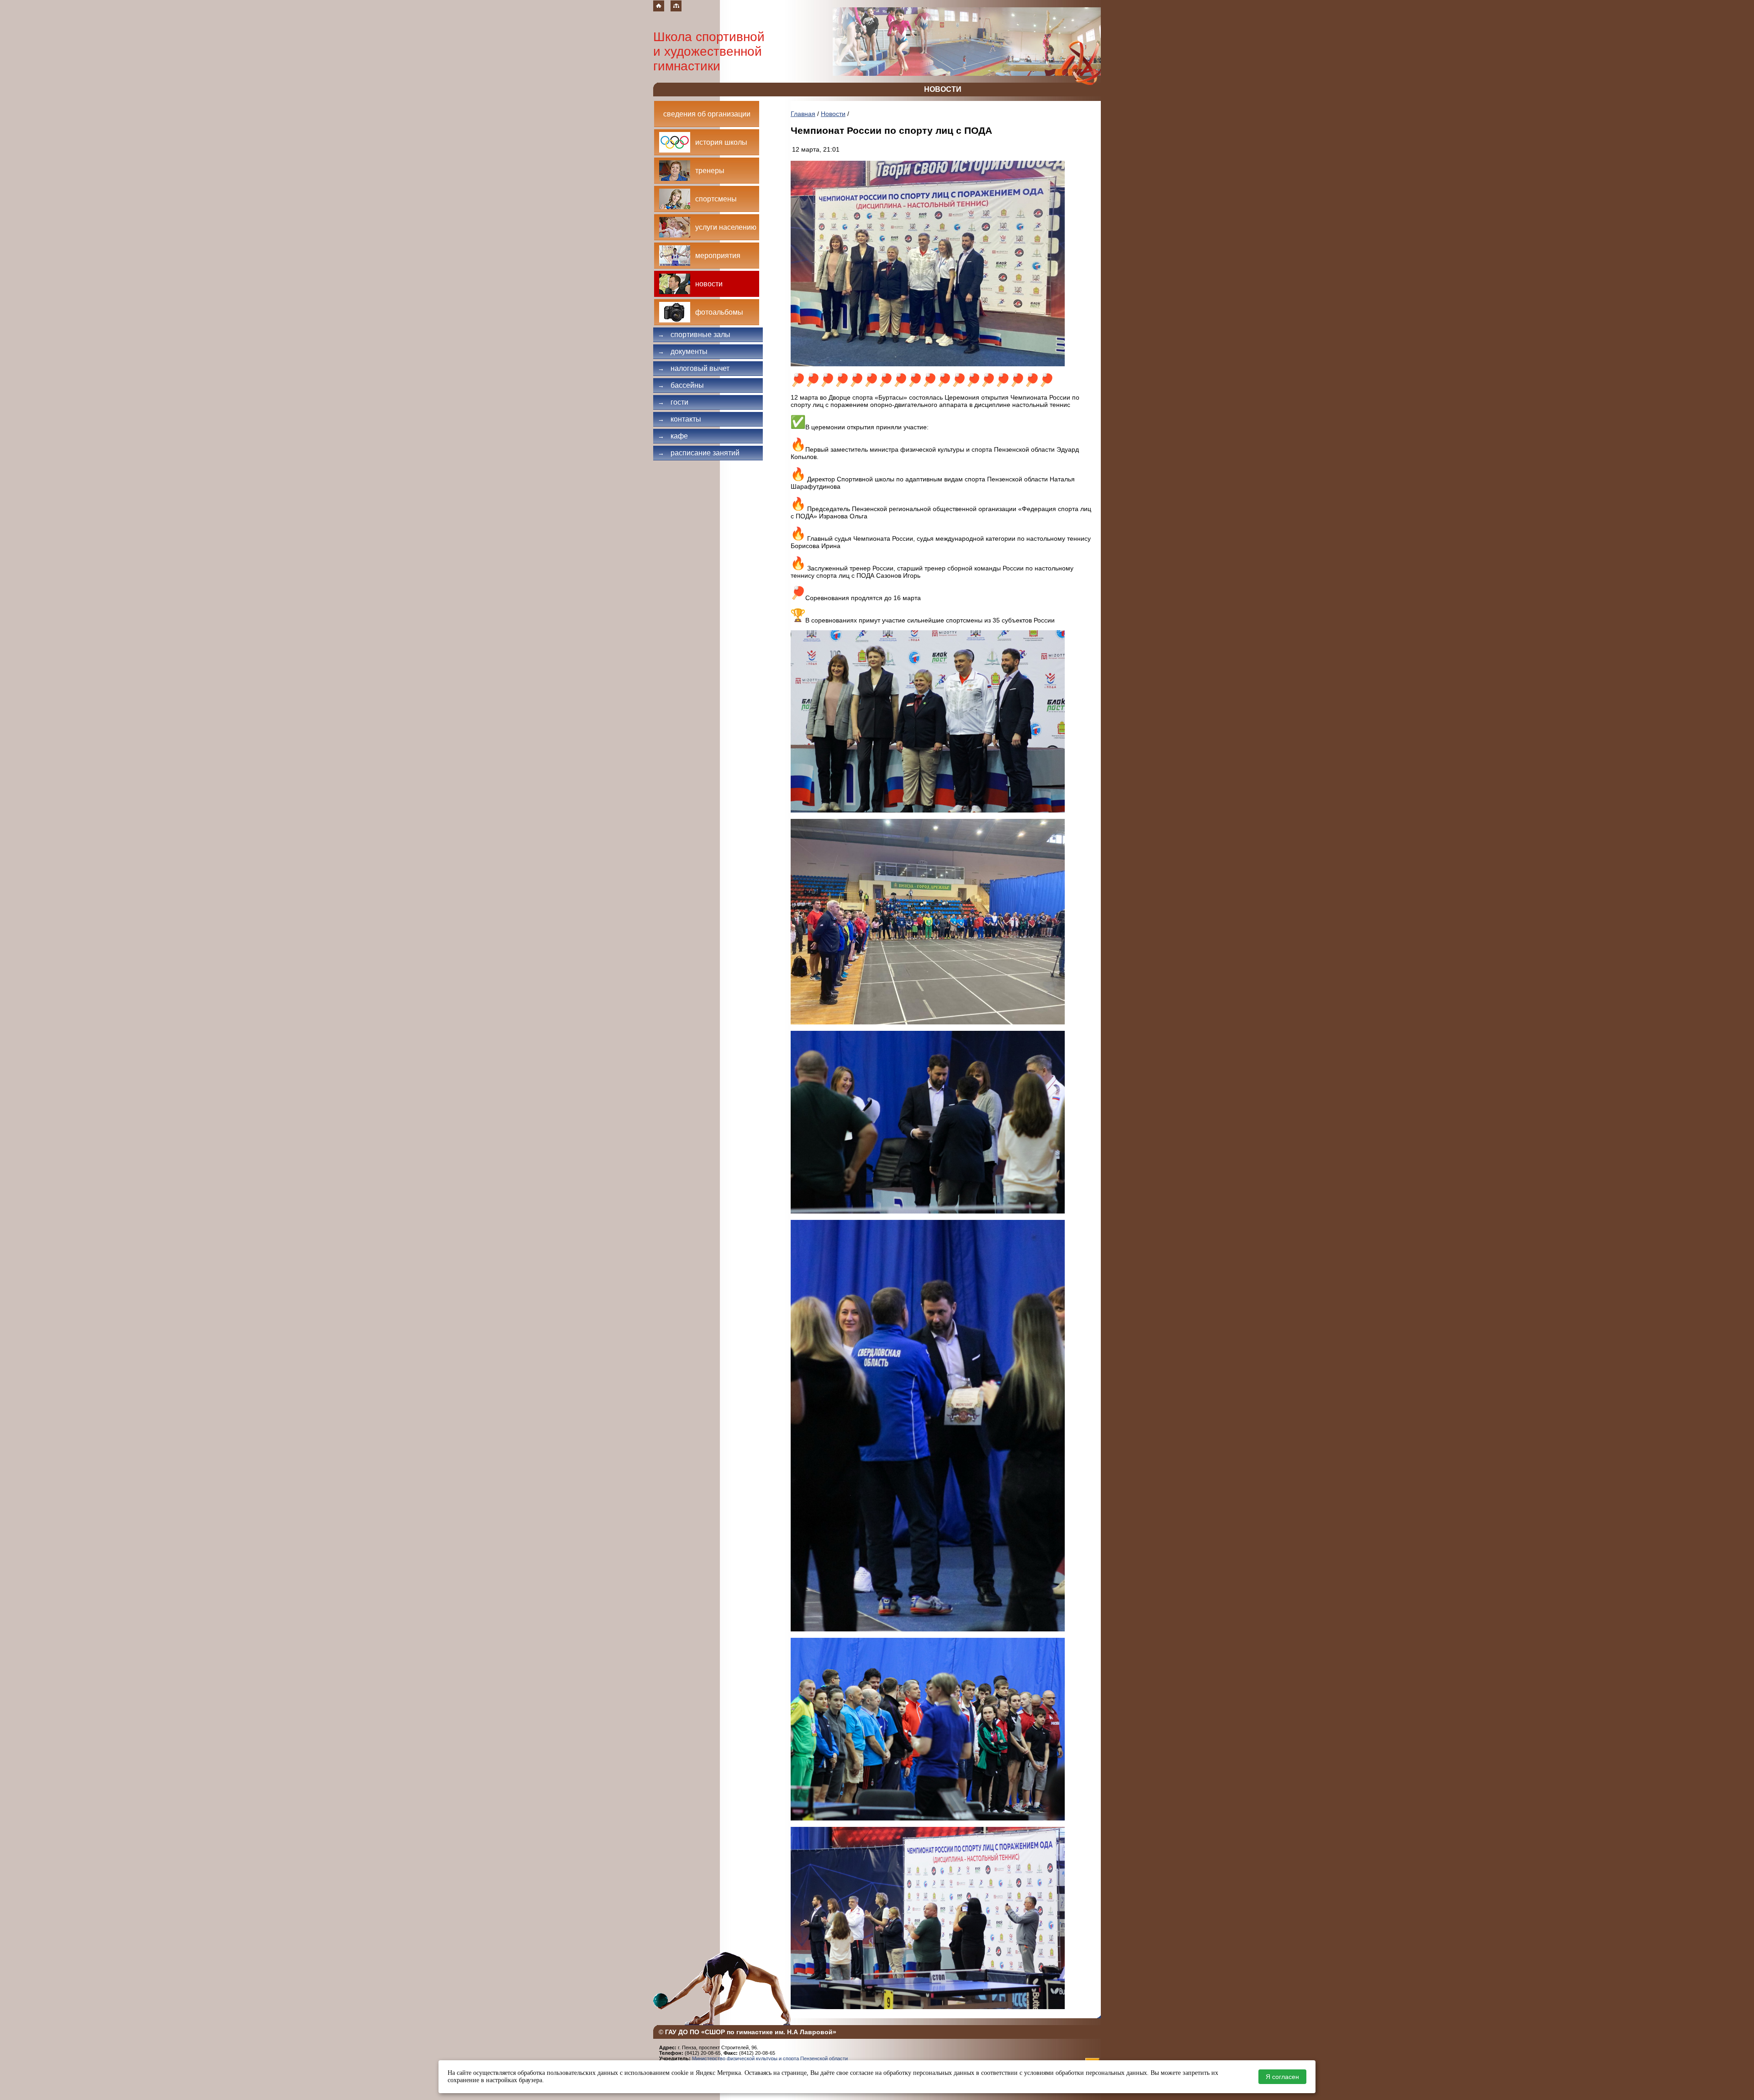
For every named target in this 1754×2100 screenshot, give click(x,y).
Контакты (679, 419)
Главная (803, 114)
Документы (683, 351)
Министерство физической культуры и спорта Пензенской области (770, 2058)
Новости (833, 114)
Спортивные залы (694, 335)
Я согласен (1282, 2077)
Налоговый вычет (694, 368)
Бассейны (681, 385)
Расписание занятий (699, 453)
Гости (673, 402)
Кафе (673, 436)
